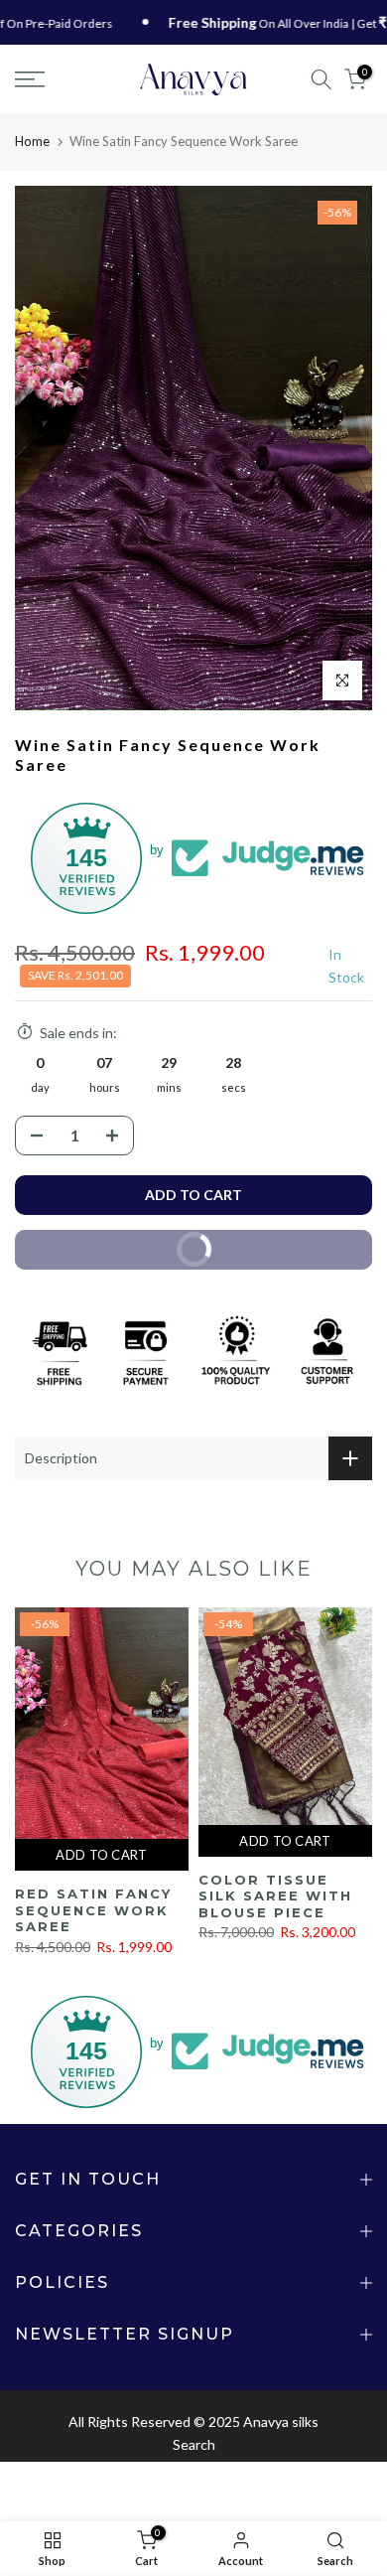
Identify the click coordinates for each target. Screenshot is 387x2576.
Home (32, 141)
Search (194, 2444)
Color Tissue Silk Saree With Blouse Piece (275, 1895)
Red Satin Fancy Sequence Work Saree (93, 1910)
